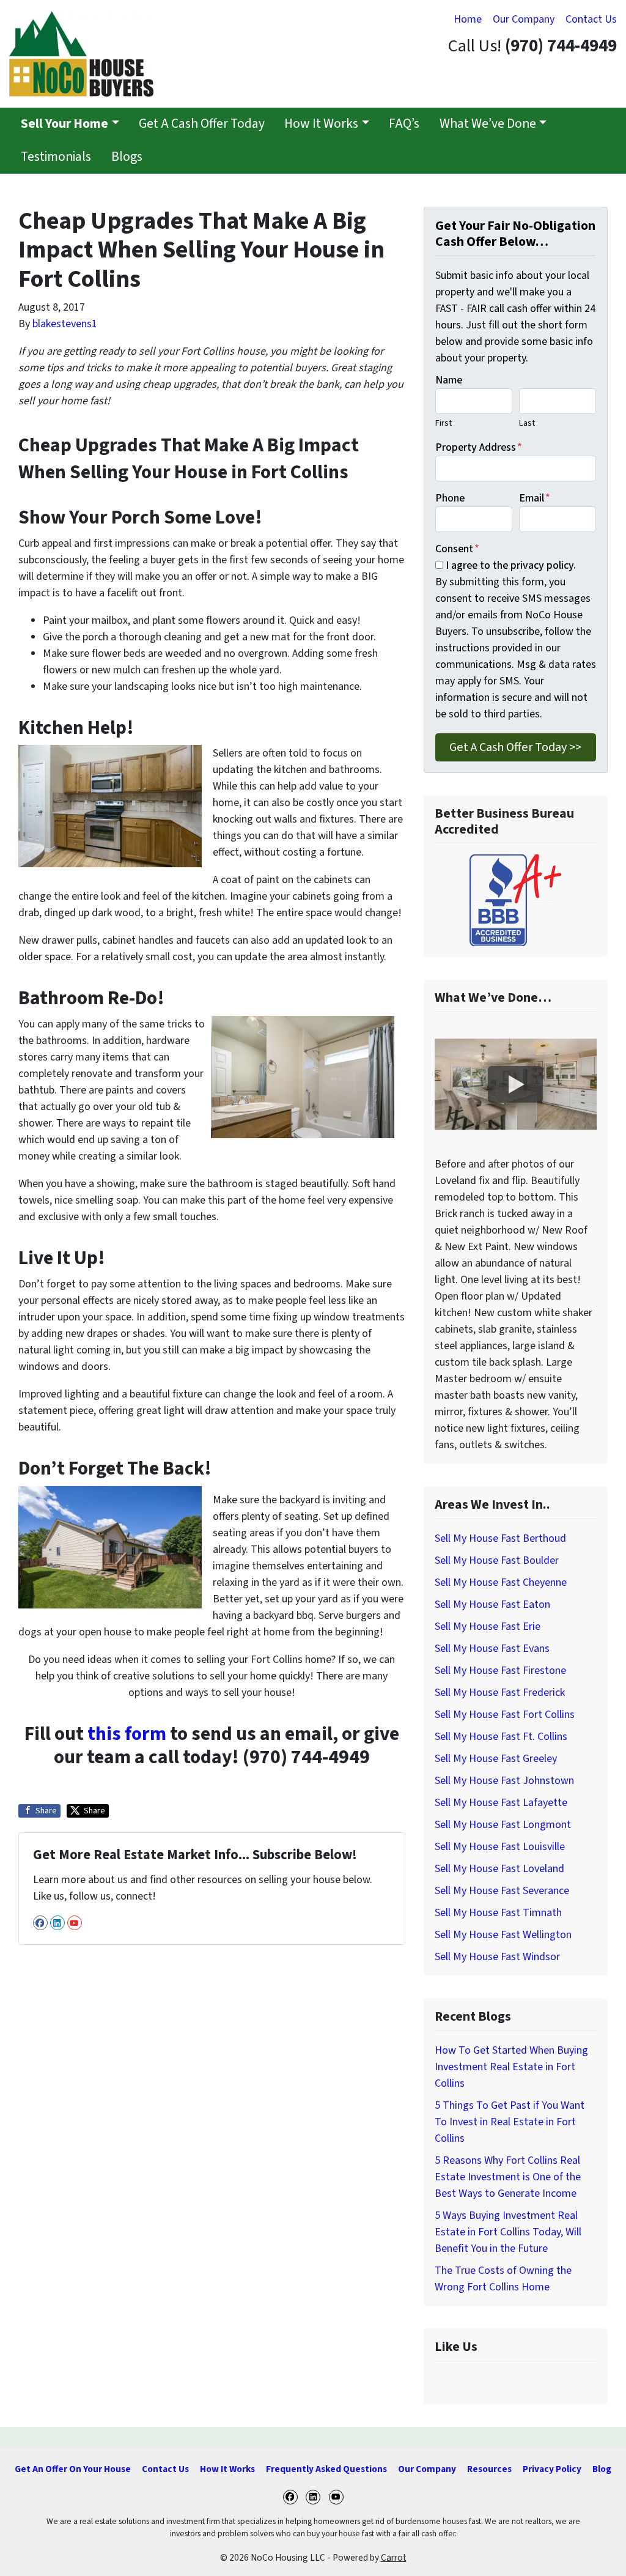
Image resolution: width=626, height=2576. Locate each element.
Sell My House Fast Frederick (500, 1693)
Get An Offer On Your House (73, 2469)
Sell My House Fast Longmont (503, 1825)
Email (535, 498)
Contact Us (591, 19)
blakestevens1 (65, 324)
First (444, 423)
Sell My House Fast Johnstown (504, 1781)
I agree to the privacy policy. (511, 565)
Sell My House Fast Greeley (496, 1759)
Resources (489, 2469)
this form (127, 1734)
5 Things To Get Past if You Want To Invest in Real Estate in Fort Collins (510, 2122)
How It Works (321, 124)
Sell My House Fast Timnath (498, 1913)
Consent (457, 549)
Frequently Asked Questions (326, 2469)
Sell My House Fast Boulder (497, 1560)
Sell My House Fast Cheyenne (501, 1582)
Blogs (127, 157)
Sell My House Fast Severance (502, 1891)
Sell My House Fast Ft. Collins (501, 1737)
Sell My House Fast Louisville (500, 1847)
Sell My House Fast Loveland (499, 1869)
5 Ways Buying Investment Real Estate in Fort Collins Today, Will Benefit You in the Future (508, 2232)
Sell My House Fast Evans (492, 1649)
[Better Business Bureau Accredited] (516, 900)
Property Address (479, 447)
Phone (450, 498)
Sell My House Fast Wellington (503, 1935)
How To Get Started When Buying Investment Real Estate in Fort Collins (511, 2067)
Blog (602, 2469)
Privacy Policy (552, 2469)
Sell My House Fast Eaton (492, 1604)
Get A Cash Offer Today (202, 124)
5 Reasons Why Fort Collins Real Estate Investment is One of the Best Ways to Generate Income (508, 2177)
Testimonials (56, 157)
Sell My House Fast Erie (488, 1627)
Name (449, 380)
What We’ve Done (488, 124)
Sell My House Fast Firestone (500, 1671)
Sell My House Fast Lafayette (501, 1803)
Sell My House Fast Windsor (497, 1957)
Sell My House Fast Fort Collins (505, 1715)
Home (468, 19)
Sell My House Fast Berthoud (500, 1538)
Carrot (394, 2558)
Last (527, 423)
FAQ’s (404, 124)
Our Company (524, 19)
